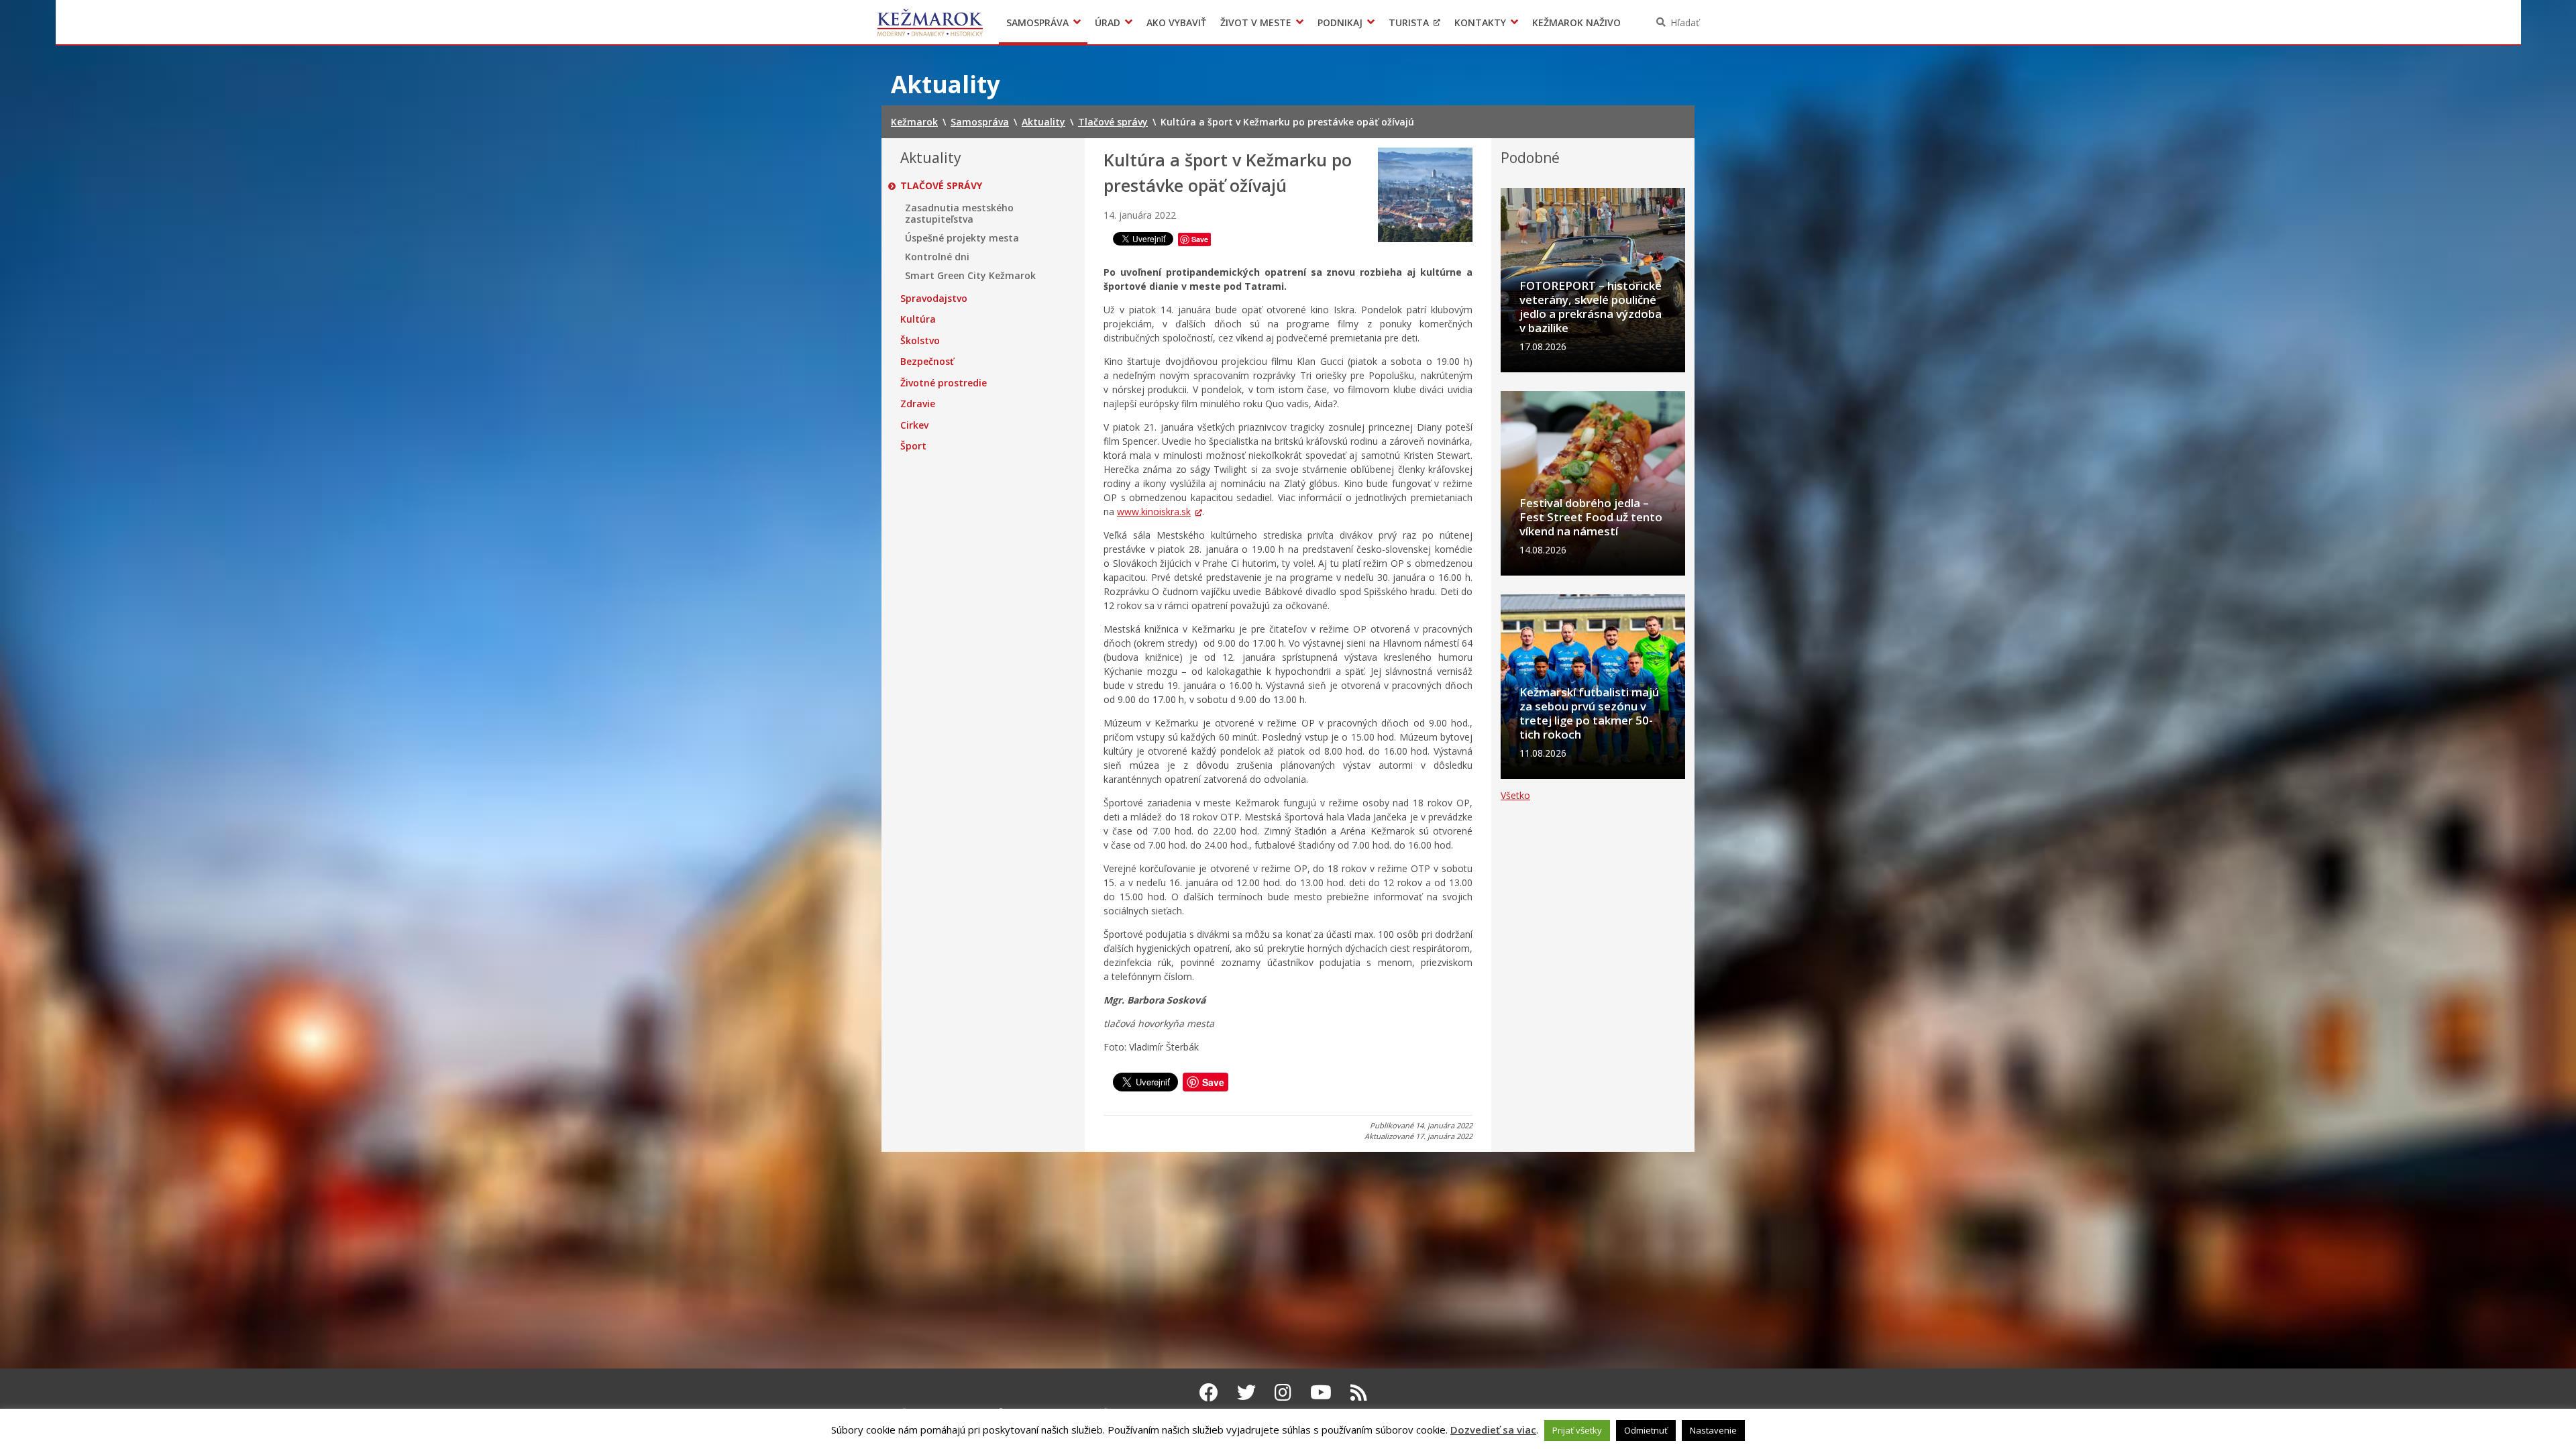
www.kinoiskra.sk (1154, 512)
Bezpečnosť (927, 362)
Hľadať (1685, 22)
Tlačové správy (941, 186)
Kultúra (918, 319)
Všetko (1515, 795)
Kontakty (1480, 22)
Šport (913, 446)
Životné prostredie (944, 383)
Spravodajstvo (934, 299)
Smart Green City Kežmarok (970, 276)
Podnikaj (1340, 22)
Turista (1409, 22)
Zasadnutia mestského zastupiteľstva (959, 214)
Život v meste (1256, 22)
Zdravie (918, 404)
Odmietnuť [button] (1646, 1430)
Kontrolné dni (937, 257)
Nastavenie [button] (1713, 1430)
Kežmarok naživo (1576, 22)
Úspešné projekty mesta (962, 238)
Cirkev (914, 425)
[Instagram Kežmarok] (1283, 1392)
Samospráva (1037, 22)
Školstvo (920, 341)
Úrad (1108, 22)
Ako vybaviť (1176, 22)
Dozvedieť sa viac (1493, 1430)
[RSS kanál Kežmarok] (1359, 1392)
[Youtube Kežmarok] (1321, 1392)
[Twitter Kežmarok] (1246, 1392)
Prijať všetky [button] (1577, 1430)
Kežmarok (930, 22)
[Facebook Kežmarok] (1209, 1392)
